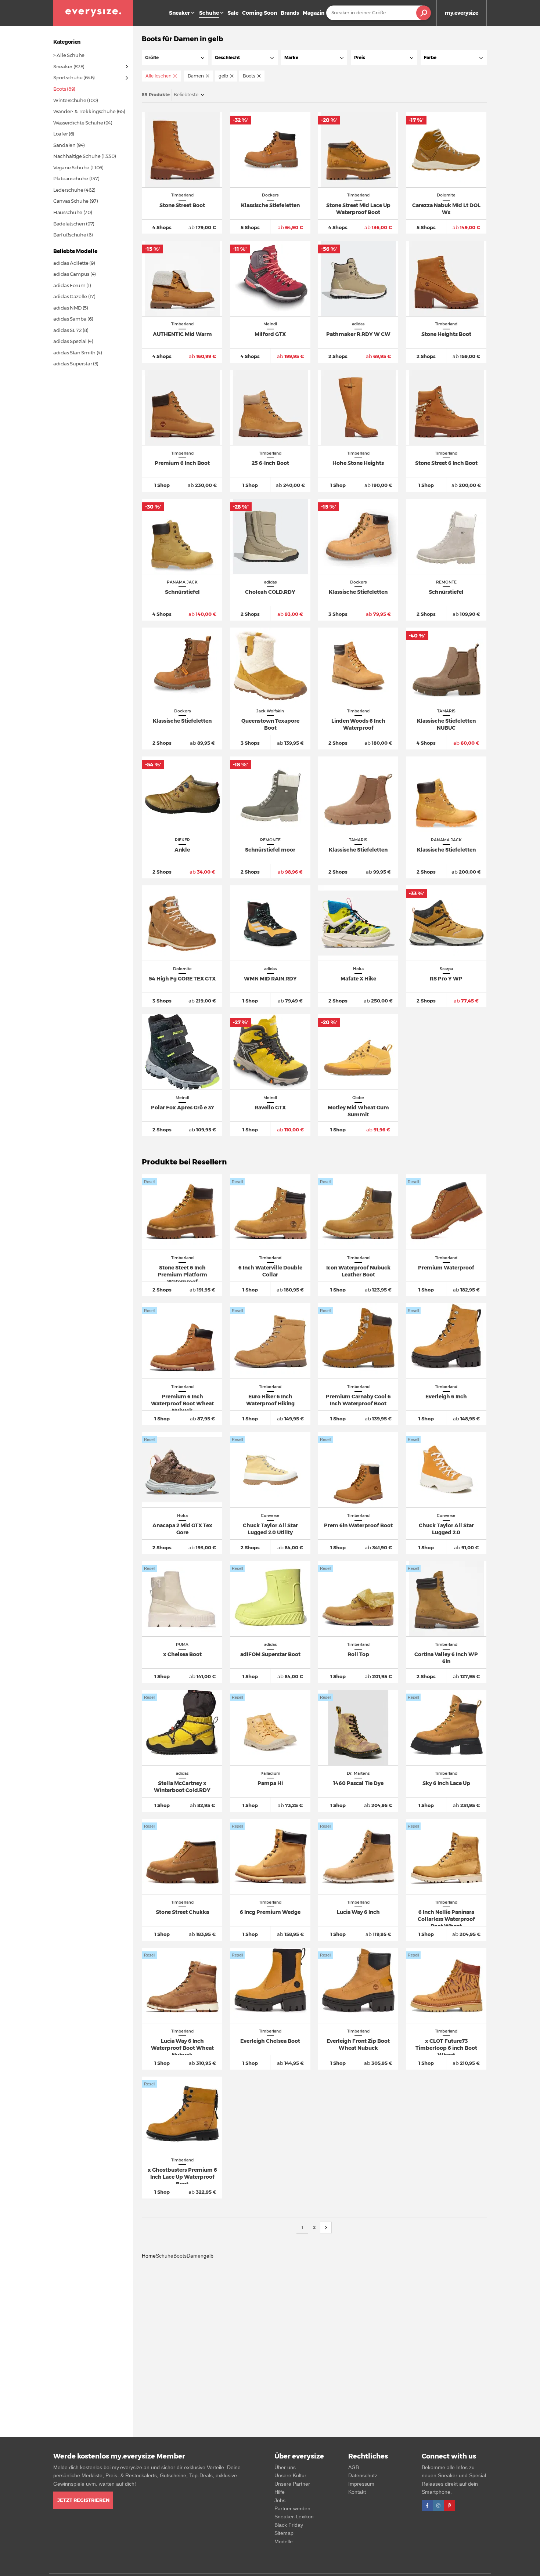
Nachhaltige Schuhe (77, 156)
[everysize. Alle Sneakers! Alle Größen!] (93, 13)
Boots (180, 2256)
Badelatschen (69, 224)
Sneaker (179, 13)
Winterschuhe (70, 100)
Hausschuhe (68, 212)
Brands (290, 13)
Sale (233, 13)
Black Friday (289, 2525)
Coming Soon (260, 13)
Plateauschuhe (71, 178)
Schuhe (165, 2256)
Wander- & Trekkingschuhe (84, 111)
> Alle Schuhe (69, 55)
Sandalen (64, 145)
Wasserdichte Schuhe (78, 123)
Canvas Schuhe (71, 201)
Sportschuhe (68, 77)
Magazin (314, 13)
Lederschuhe (68, 190)
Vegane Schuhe (71, 167)
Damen (195, 2256)
